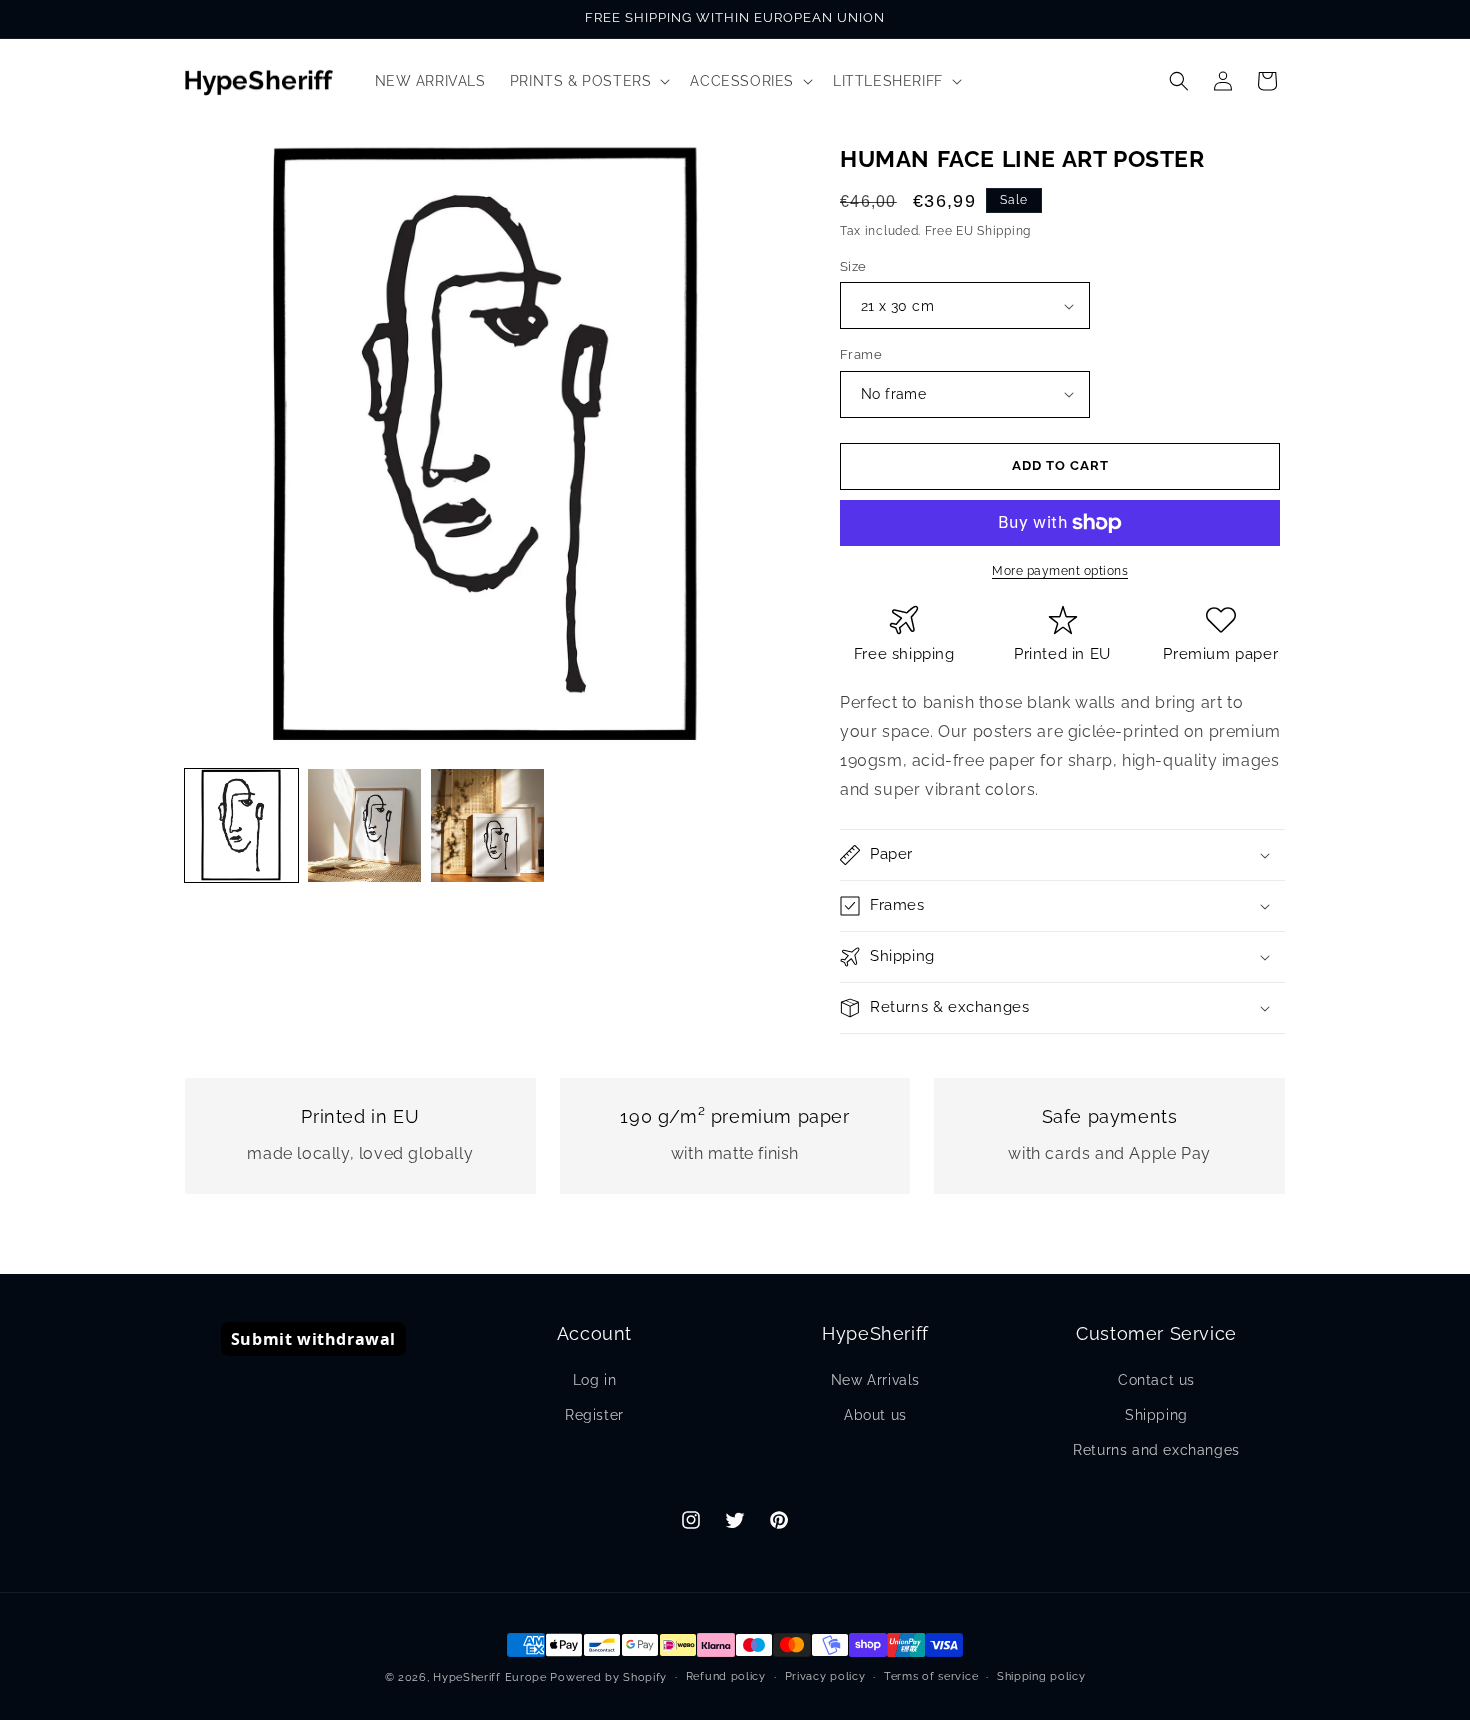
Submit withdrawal (313, 1339)
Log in (595, 1380)
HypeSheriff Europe (490, 1677)
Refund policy (726, 1676)
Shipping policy (1041, 1676)
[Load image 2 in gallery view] (364, 825)
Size (853, 266)
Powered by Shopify (608, 1677)
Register (594, 1415)
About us (875, 1415)
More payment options (1060, 571)
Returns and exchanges (1156, 1450)
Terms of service (931, 1676)
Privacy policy (825, 1676)
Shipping (1156, 1415)
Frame (861, 354)
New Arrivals (875, 1380)
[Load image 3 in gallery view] (487, 825)
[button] (588, 81)
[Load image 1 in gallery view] (241, 825)
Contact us (1156, 1380)
